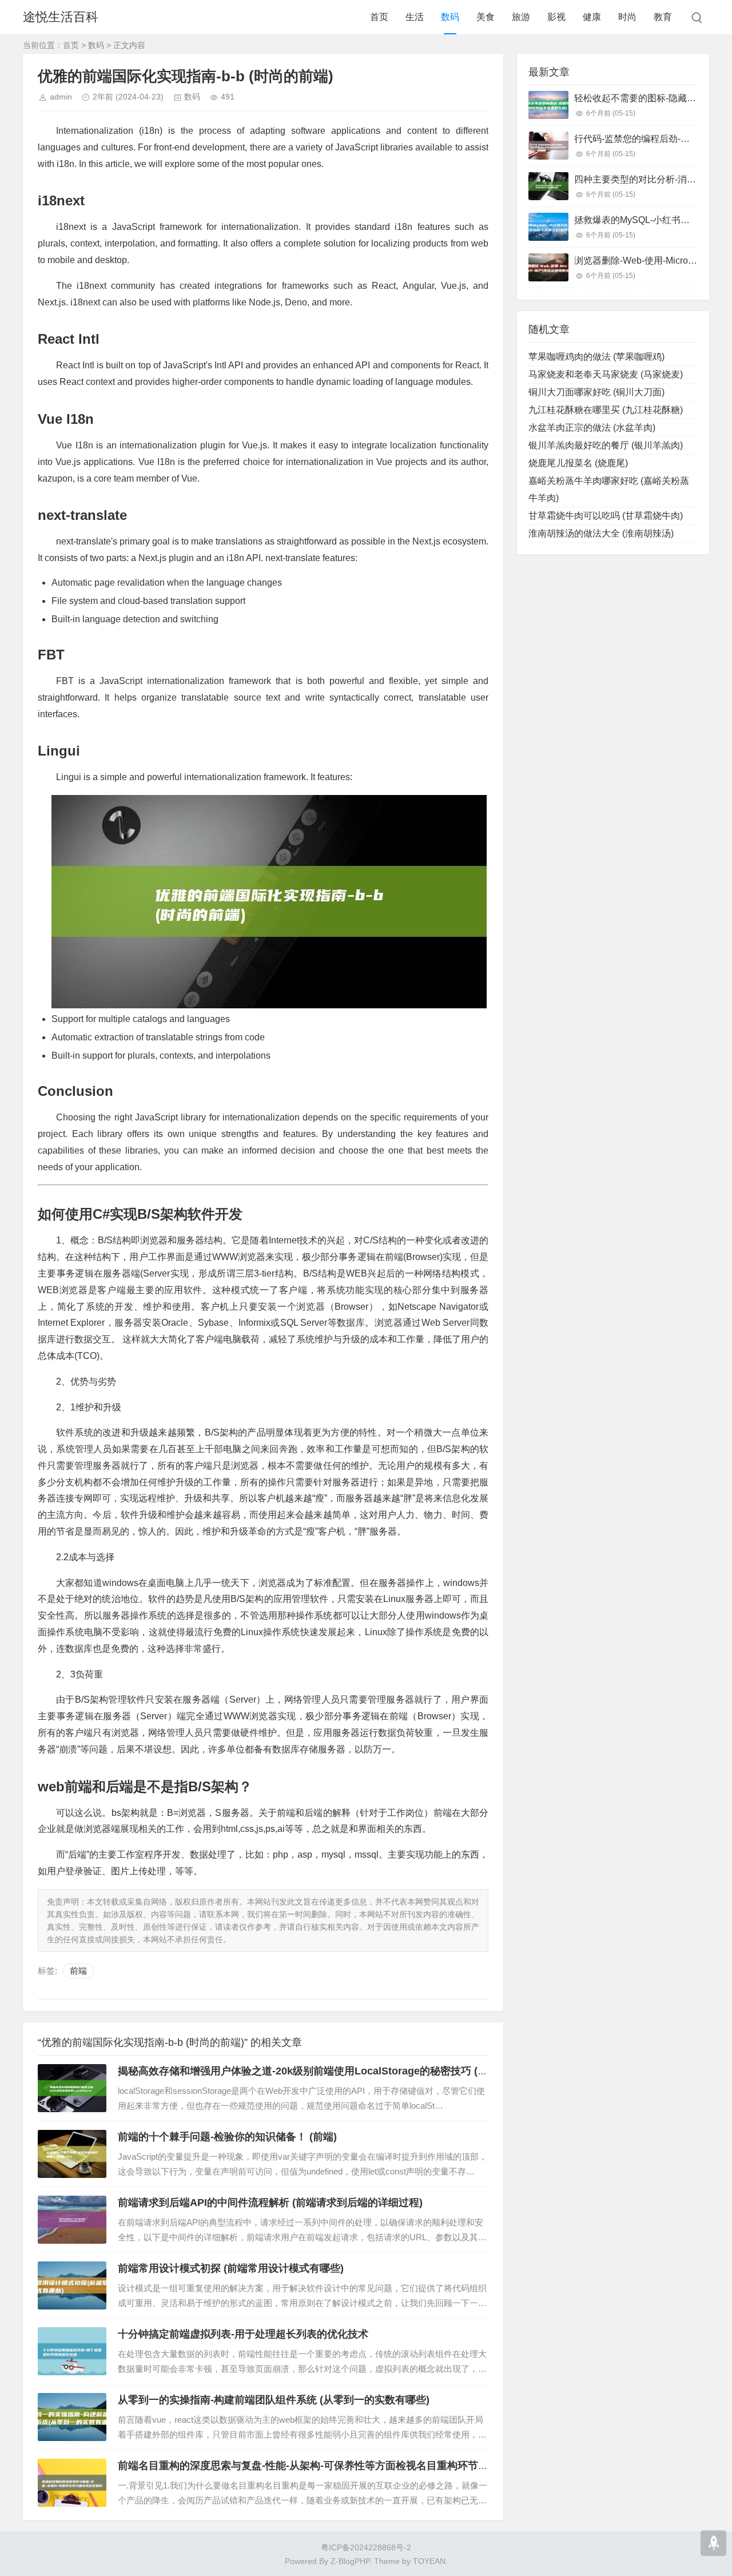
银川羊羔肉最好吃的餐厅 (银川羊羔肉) (606, 445)
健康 (592, 17)
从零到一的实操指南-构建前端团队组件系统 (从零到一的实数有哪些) (274, 2400)
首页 (379, 17)
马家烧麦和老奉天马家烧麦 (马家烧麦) (606, 374)
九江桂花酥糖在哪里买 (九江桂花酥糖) (606, 410)
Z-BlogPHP (350, 2561)
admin (61, 97)
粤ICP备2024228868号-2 (366, 2547)
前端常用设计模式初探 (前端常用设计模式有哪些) (231, 2268)
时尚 (627, 17)
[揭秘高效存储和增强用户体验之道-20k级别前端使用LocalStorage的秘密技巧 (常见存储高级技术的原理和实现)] (72, 2088)
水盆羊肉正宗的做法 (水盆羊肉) (592, 428)
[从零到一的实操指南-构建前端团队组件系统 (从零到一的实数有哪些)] (72, 2417)
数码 (450, 17)
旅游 (521, 17)
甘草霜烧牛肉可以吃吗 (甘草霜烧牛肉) (606, 516)
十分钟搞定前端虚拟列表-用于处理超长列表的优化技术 (243, 2334)
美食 (486, 17)
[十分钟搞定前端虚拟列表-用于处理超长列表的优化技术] (72, 2351)
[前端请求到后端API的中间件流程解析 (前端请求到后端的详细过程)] (72, 2220)
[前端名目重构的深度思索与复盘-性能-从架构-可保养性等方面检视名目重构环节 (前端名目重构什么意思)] (72, 2483)
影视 (556, 17)
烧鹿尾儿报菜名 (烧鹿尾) (578, 463)
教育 (663, 17)
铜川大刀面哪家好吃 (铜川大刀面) (596, 392)
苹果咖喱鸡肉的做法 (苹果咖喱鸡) (596, 357)
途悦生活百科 (61, 17)
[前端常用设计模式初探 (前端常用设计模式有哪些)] (72, 2285)
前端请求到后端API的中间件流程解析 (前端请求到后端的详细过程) (270, 2203)
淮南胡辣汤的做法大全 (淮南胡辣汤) (601, 533)
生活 (415, 17)
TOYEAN (429, 2561)
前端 (78, 1971)
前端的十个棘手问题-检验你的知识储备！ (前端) (227, 2137)
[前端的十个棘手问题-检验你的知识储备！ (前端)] (72, 2154)
